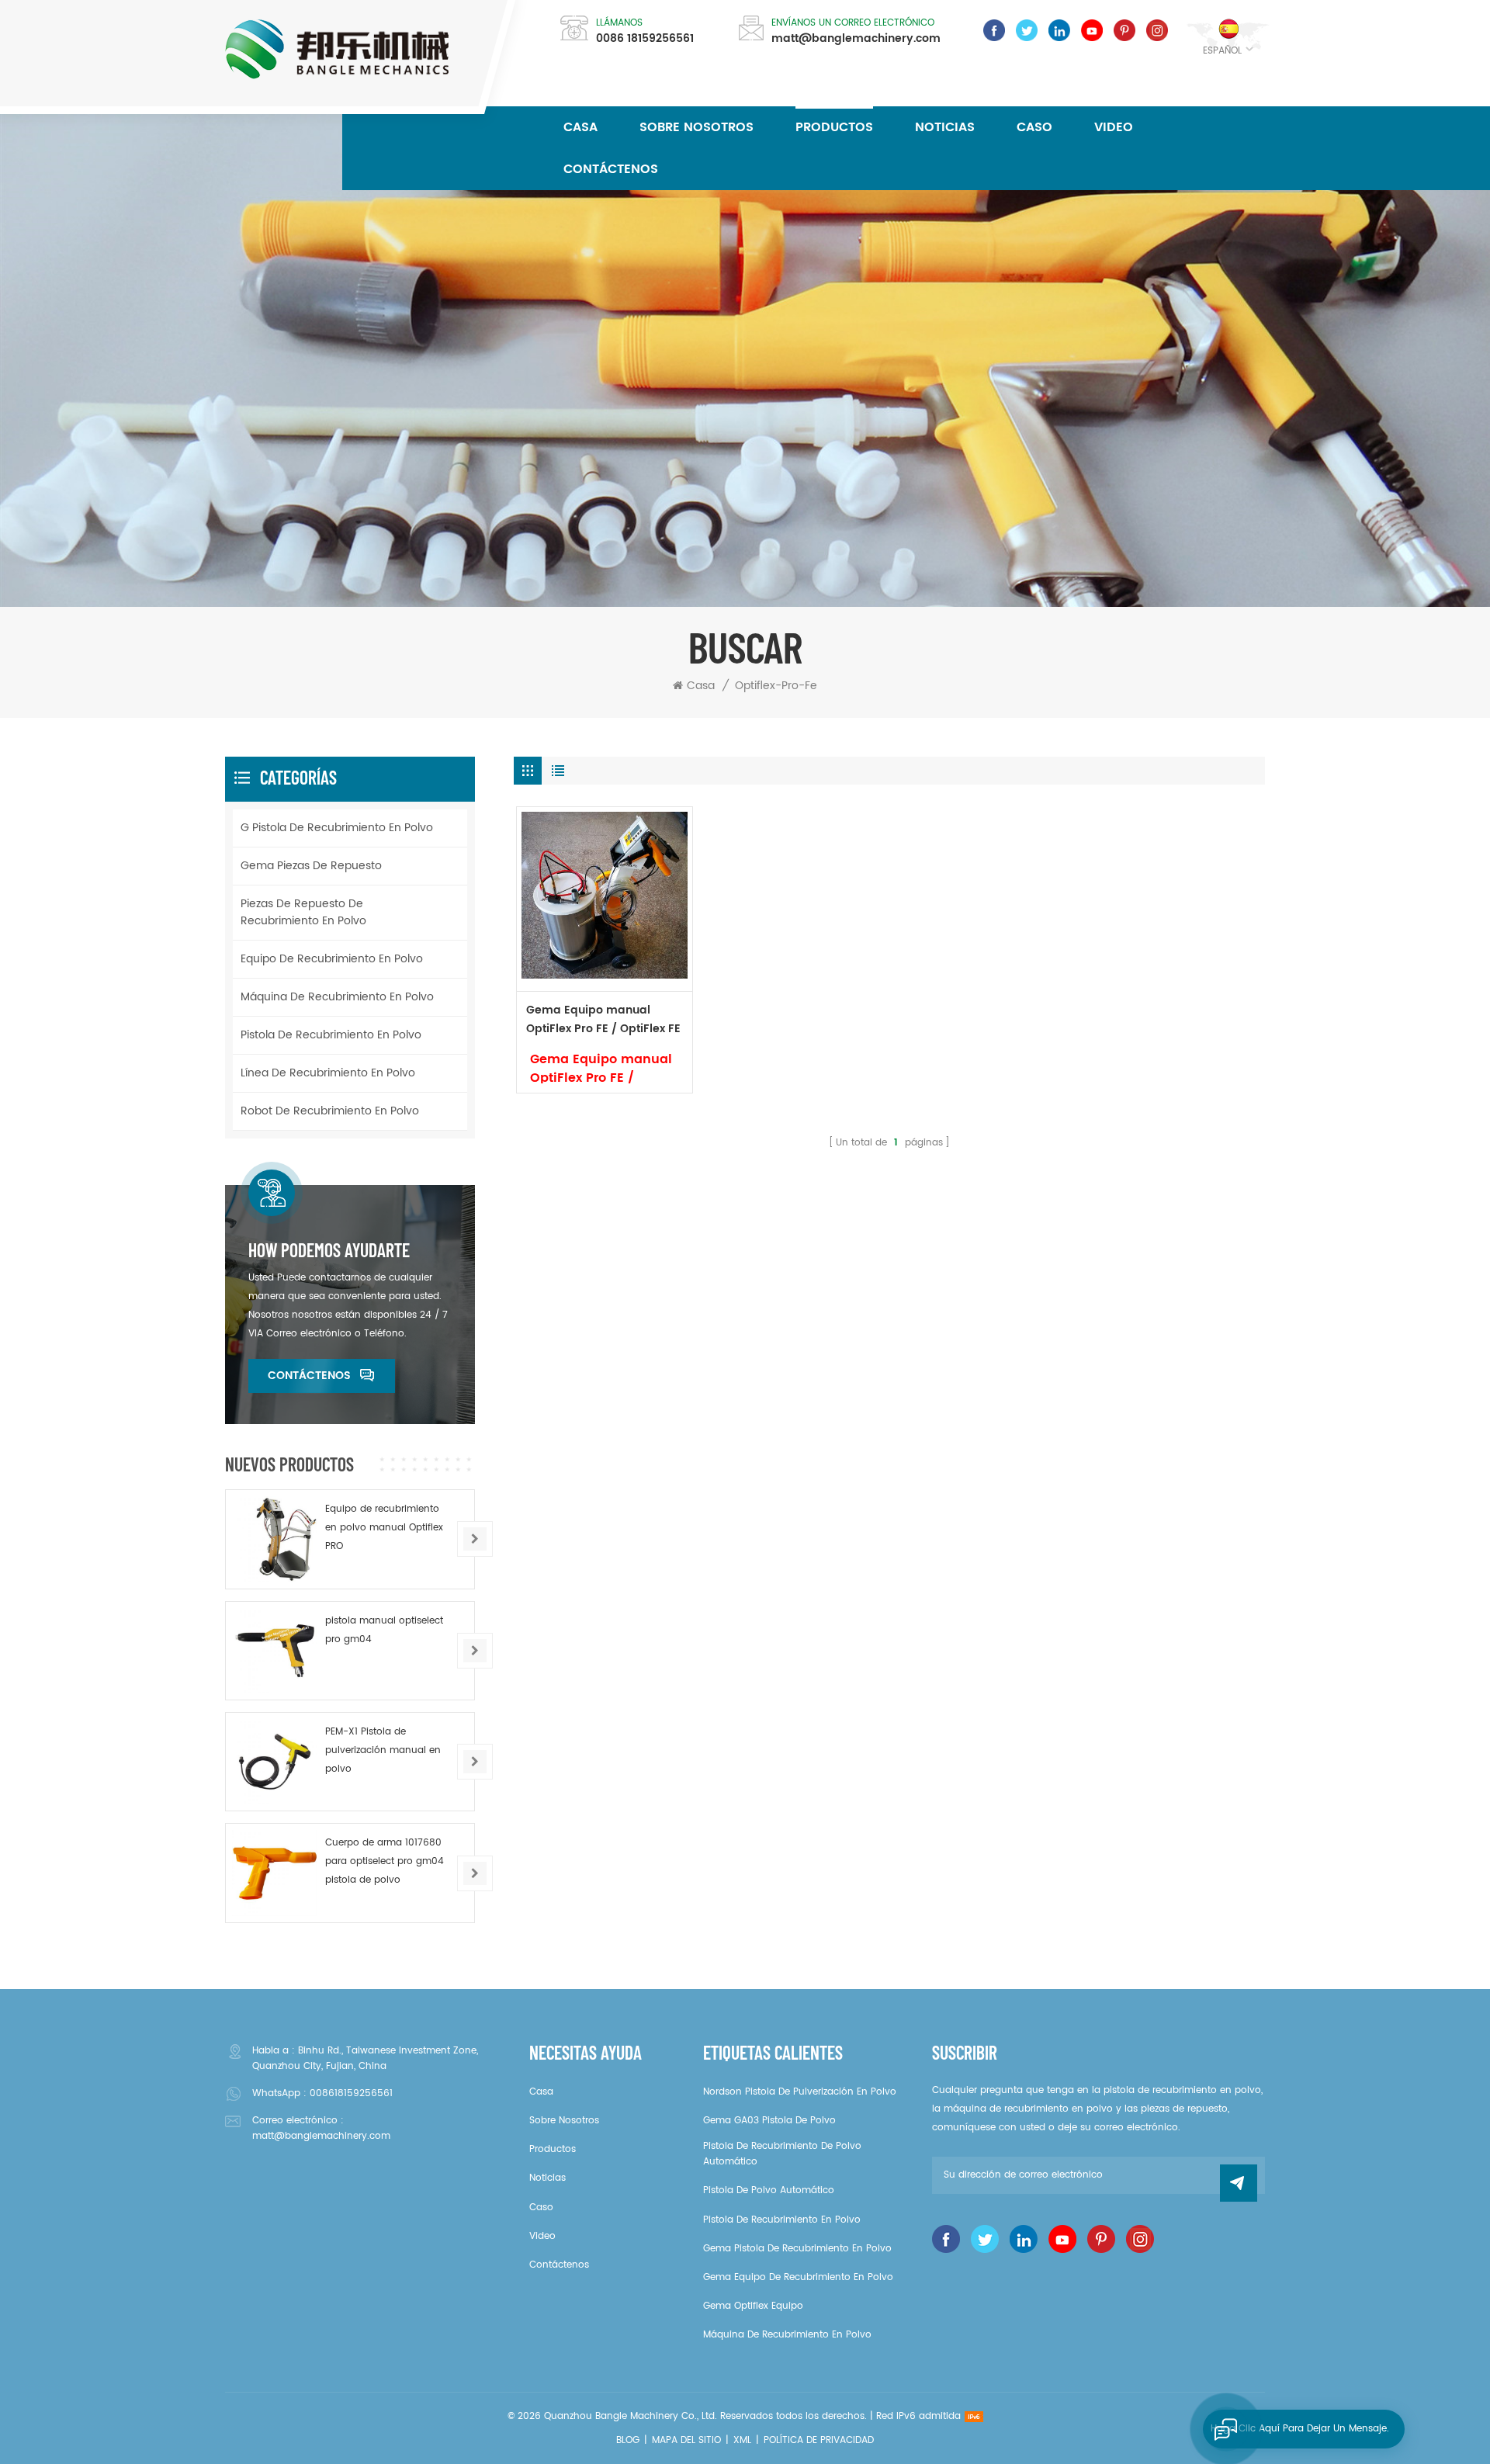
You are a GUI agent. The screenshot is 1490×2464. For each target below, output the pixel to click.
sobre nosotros (696, 127)
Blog (628, 2440)
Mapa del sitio (686, 2440)
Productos (834, 127)
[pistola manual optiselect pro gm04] (275, 1651)
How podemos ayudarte (329, 1250)
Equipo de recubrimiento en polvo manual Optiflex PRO (384, 1528)
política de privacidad (819, 2440)
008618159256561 (351, 2093)
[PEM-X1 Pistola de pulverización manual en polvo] (275, 1762)
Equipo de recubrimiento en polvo (332, 959)
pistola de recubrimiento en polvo (331, 1035)
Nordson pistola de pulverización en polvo (800, 2092)
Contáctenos (611, 169)
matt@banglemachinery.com (856, 39)
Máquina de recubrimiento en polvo (337, 997)
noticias (945, 127)
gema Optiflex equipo (753, 2306)
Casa (580, 127)
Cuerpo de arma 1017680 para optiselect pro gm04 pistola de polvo (385, 1861)
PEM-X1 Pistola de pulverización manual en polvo (383, 1750)
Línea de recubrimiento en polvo (328, 1073)
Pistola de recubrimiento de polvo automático (782, 2154)
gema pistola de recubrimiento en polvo (797, 2249)
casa (541, 2092)
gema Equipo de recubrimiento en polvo (798, 2277)
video (1114, 127)
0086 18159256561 (645, 39)
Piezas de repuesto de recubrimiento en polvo (303, 912)
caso (1034, 127)
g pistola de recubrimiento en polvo (337, 828)
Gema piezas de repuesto (311, 866)
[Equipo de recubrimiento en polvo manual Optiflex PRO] (275, 1539)
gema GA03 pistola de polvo (769, 2121)
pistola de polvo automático (769, 2190)
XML (742, 2440)
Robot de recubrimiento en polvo (330, 1111)
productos (553, 2149)
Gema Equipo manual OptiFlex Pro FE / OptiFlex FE (603, 1019)
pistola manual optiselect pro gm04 (384, 1630)
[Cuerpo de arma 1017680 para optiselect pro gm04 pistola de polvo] (275, 1873)
